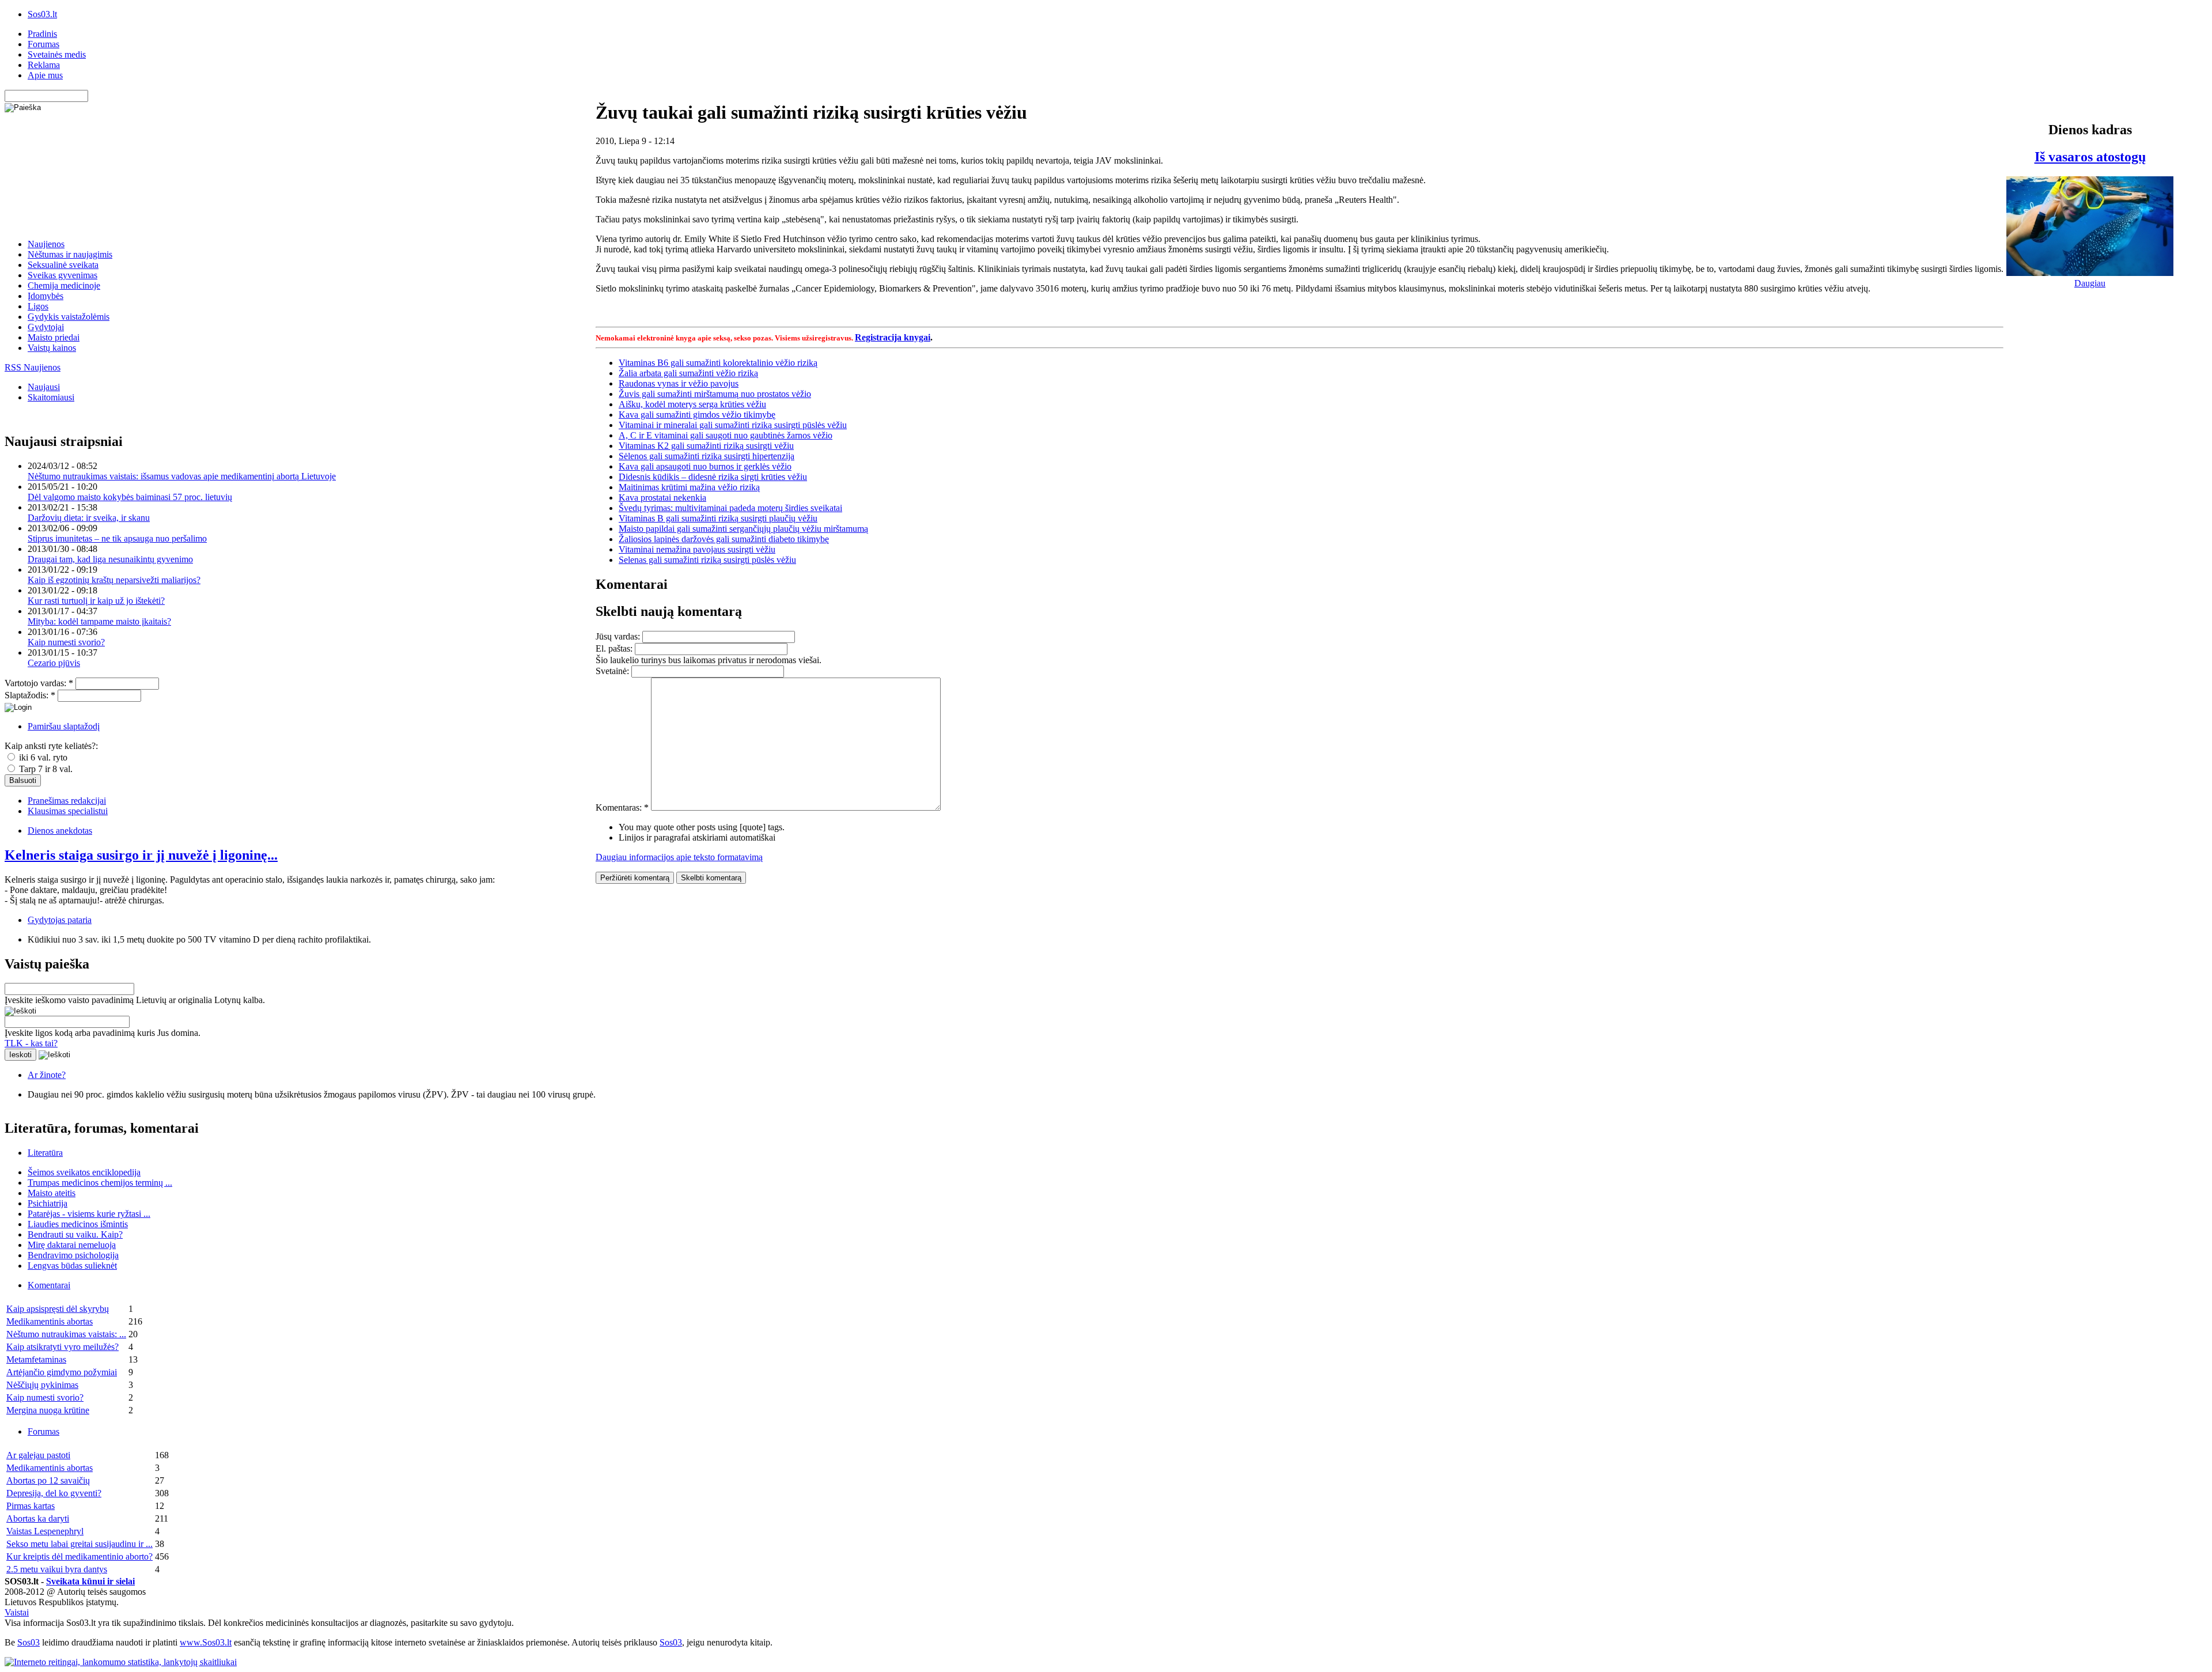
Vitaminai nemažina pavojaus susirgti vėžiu (697, 549)
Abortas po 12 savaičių (48, 1480)
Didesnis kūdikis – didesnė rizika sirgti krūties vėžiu (713, 477)
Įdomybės (46, 296)
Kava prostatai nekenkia (662, 498)
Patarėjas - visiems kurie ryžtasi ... (89, 1214)
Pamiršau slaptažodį (64, 726)
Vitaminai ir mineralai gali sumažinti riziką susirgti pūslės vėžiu (733, 425)
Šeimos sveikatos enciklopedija (84, 1172)
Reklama (44, 65)
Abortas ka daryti (38, 1518)
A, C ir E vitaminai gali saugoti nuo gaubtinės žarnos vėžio (726, 435)
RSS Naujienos (33, 367)
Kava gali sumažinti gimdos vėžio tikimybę (697, 415)
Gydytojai (46, 327)
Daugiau (2090, 283)
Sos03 (29, 1642)
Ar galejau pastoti (38, 1455)
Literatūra (45, 1153)
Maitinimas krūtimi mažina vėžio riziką (689, 487)
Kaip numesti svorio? (66, 642)
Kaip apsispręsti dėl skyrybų (58, 1309)
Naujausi (44, 387)
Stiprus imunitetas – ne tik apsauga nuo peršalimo (117, 538)
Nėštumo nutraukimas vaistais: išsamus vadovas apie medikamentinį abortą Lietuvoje (182, 476)
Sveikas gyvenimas (63, 275)
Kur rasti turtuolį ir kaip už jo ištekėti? (96, 601)
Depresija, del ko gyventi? (54, 1493)
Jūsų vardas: (619, 636)
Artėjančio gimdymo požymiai (62, 1372)
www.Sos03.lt (206, 1642)
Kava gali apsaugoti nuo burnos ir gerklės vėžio (705, 466)
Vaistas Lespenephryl (45, 1531)
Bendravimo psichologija (73, 1255)
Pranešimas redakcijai (67, 801)
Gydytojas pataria (60, 920)
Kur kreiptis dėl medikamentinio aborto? (79, 1556)
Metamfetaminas (36, 1359)
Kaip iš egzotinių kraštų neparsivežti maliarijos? (114, 580)
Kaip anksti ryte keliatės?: (51, 746)
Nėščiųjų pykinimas (42, 1385)
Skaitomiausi (51, 397)
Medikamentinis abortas (50, 1321)
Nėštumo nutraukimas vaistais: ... (66, 1334)
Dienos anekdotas (60, 831)
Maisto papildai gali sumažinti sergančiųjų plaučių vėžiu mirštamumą (743, 529)
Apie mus (45, 75)
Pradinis (42, 34)
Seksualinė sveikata (63, 265)
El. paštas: (615, 648)
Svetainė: (613, 671)
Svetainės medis (57, 54)
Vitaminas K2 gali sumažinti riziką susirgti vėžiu (706, 446)
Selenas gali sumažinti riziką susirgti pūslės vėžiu (707, 560)
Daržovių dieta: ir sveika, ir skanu (89, 518)
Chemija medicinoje (64, 285)
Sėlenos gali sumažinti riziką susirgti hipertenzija (707, 456)
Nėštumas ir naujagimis (70, 254)
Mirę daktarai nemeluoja (72, 1245)
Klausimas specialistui (68, 811)
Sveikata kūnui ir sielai (90, 1581)
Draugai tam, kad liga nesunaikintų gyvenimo (110, 559)
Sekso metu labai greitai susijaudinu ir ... (79, 1544)
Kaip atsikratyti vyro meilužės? (63, 1347)
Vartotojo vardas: (39, 683)
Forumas (43, 44)
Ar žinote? (47, 1075)
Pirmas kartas (31, 1506)
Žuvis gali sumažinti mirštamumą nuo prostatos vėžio (715, 394)
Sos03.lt (42, 14)
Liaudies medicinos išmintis (78, 1224)
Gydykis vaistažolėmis (69, 317)
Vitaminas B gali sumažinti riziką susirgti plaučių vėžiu (718, 518)
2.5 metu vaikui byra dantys (57, 1569)
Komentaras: (622, 807)
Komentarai (49, 1285)
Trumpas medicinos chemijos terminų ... (100, 1183)
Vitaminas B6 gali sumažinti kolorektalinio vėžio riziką (718, 363)
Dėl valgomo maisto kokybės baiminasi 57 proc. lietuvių (130, 497)
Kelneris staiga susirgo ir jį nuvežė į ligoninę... (141, 855)
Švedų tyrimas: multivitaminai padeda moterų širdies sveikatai (730, 508)
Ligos (38, 306)
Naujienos (46, 244)
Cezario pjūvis (54, 663)
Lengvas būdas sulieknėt (72, 1266)
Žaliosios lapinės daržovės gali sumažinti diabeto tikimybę (724, 539)
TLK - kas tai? (31, 1043)
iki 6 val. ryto (42, 757)
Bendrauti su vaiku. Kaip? (75, 1234)
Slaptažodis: (30, 695)
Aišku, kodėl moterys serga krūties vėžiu (692, 404)
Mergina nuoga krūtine (48, 1410)
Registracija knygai (893, 337)
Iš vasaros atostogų (2090, 157)
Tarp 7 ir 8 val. (45, 769)
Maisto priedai (54, 337)
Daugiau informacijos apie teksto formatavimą (679, 857)
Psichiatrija (48, 1203)
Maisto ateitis (52, 1193)
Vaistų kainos (52, 348)
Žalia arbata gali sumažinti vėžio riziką (688, 373)
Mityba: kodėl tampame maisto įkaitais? (99, 621)
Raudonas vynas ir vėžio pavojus (679, 383)
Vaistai (17, 1612)
